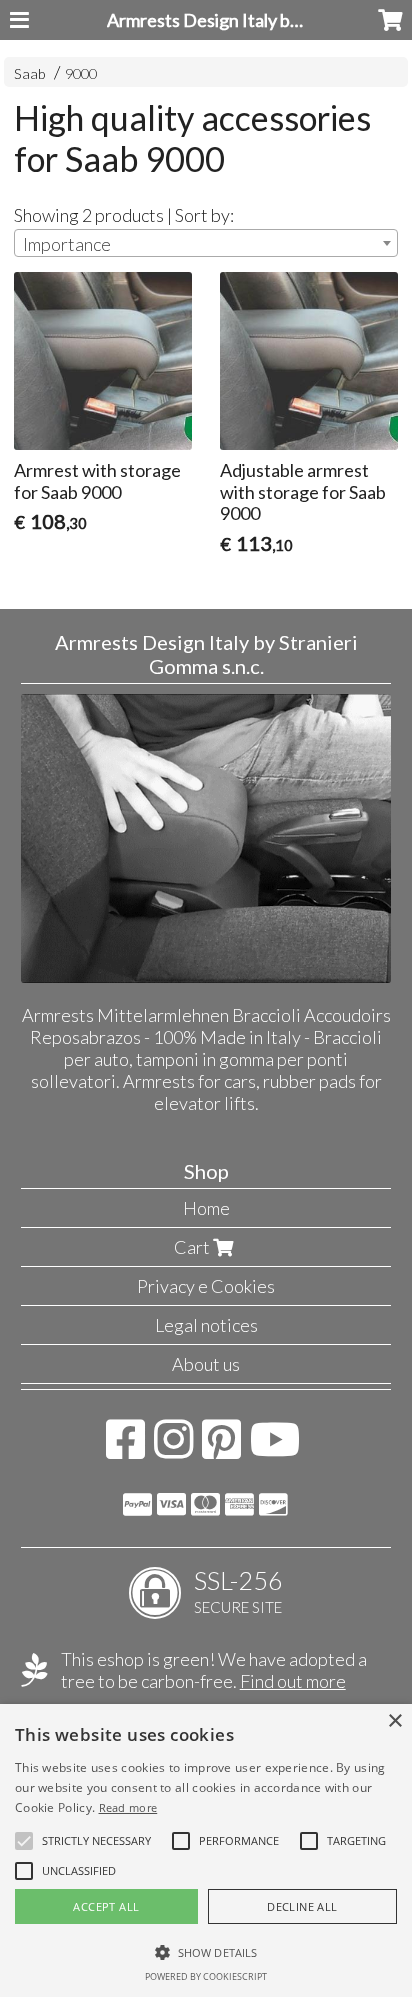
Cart (193, 1247)
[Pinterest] (221, 1449)
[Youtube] (275, 1449)
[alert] (206, 1850)
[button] (96, 1841)
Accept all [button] (106, 1906)
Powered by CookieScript (206, 1976)
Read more (128, 1807)
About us (206, 1364)
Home (206, 1208)
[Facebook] (125, 1449)
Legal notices (206, 1325)
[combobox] (206, 243)
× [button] (394, 1721)
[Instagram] (173, 1449)
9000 (81, 73)
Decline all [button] (302, 1906)
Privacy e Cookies (206, 1286)
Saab (30, 73)
